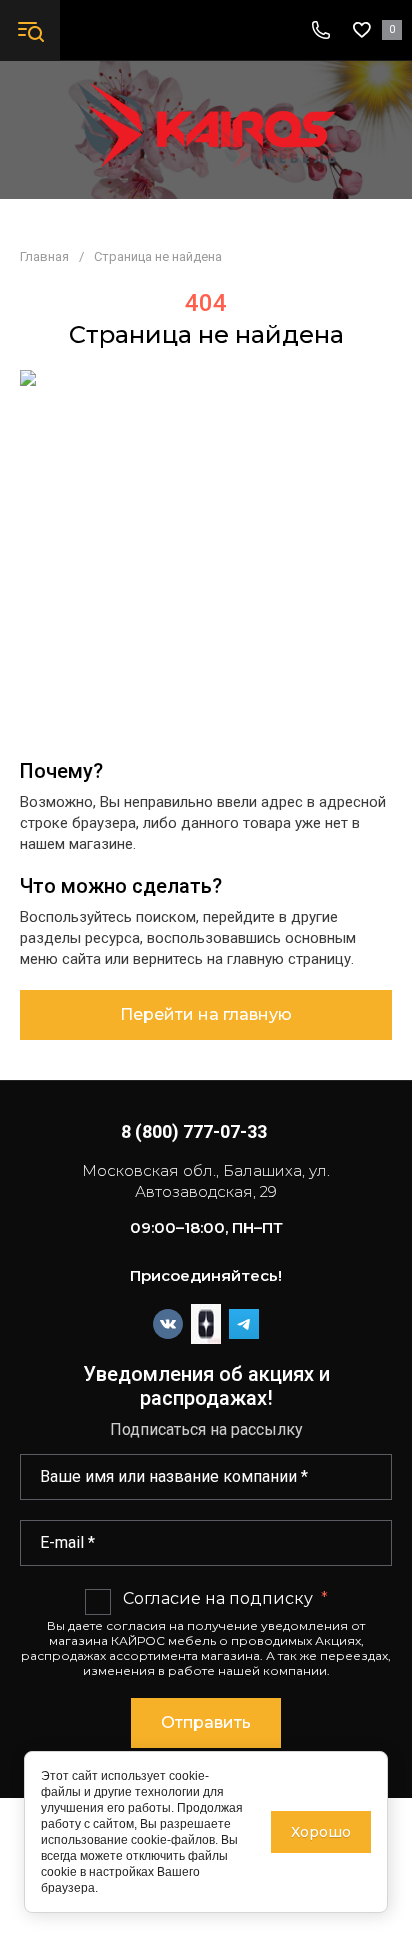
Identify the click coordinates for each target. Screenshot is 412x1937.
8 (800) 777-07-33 (194, 1131)
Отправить (206, 1722)
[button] (30, 30)
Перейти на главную (206, 1014)
